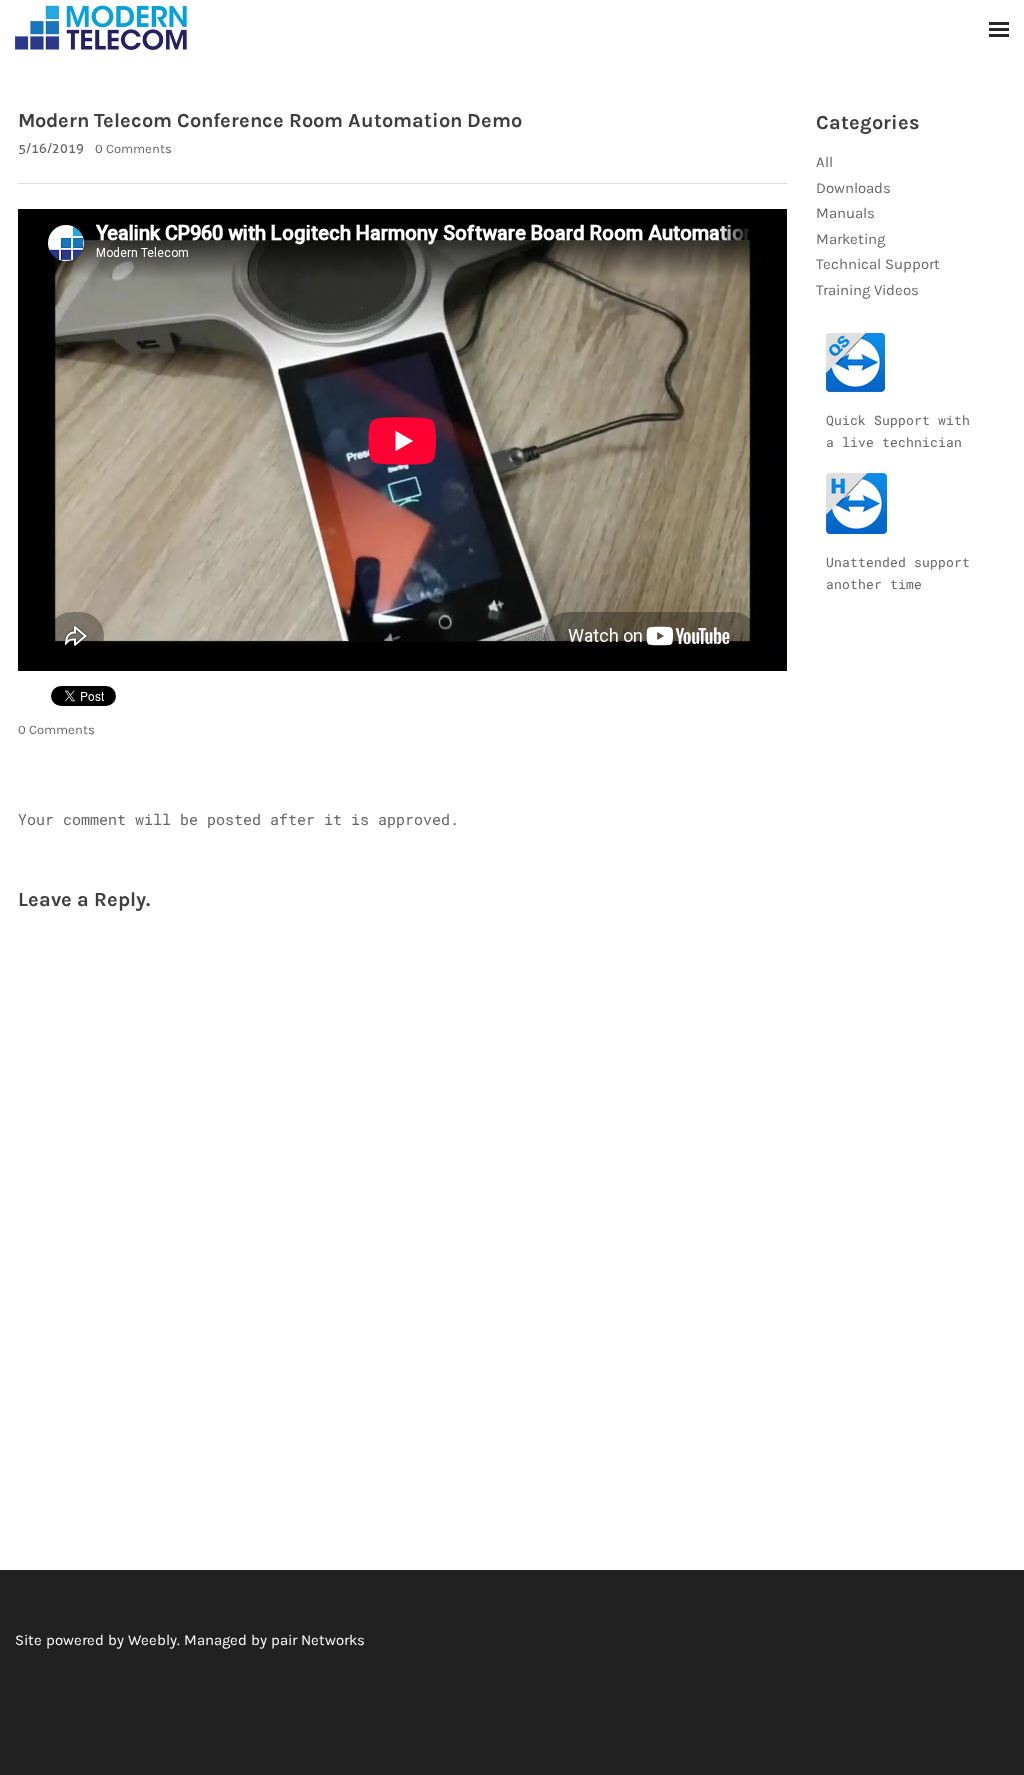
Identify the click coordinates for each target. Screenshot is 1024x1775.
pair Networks (318, 1640)
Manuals (845, 213)
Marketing (850, 239)
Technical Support (878, 264)
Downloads (853, 188)
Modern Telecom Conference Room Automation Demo (270, 120)
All (824, 162)
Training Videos (867, 290)
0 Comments (133, 148)
